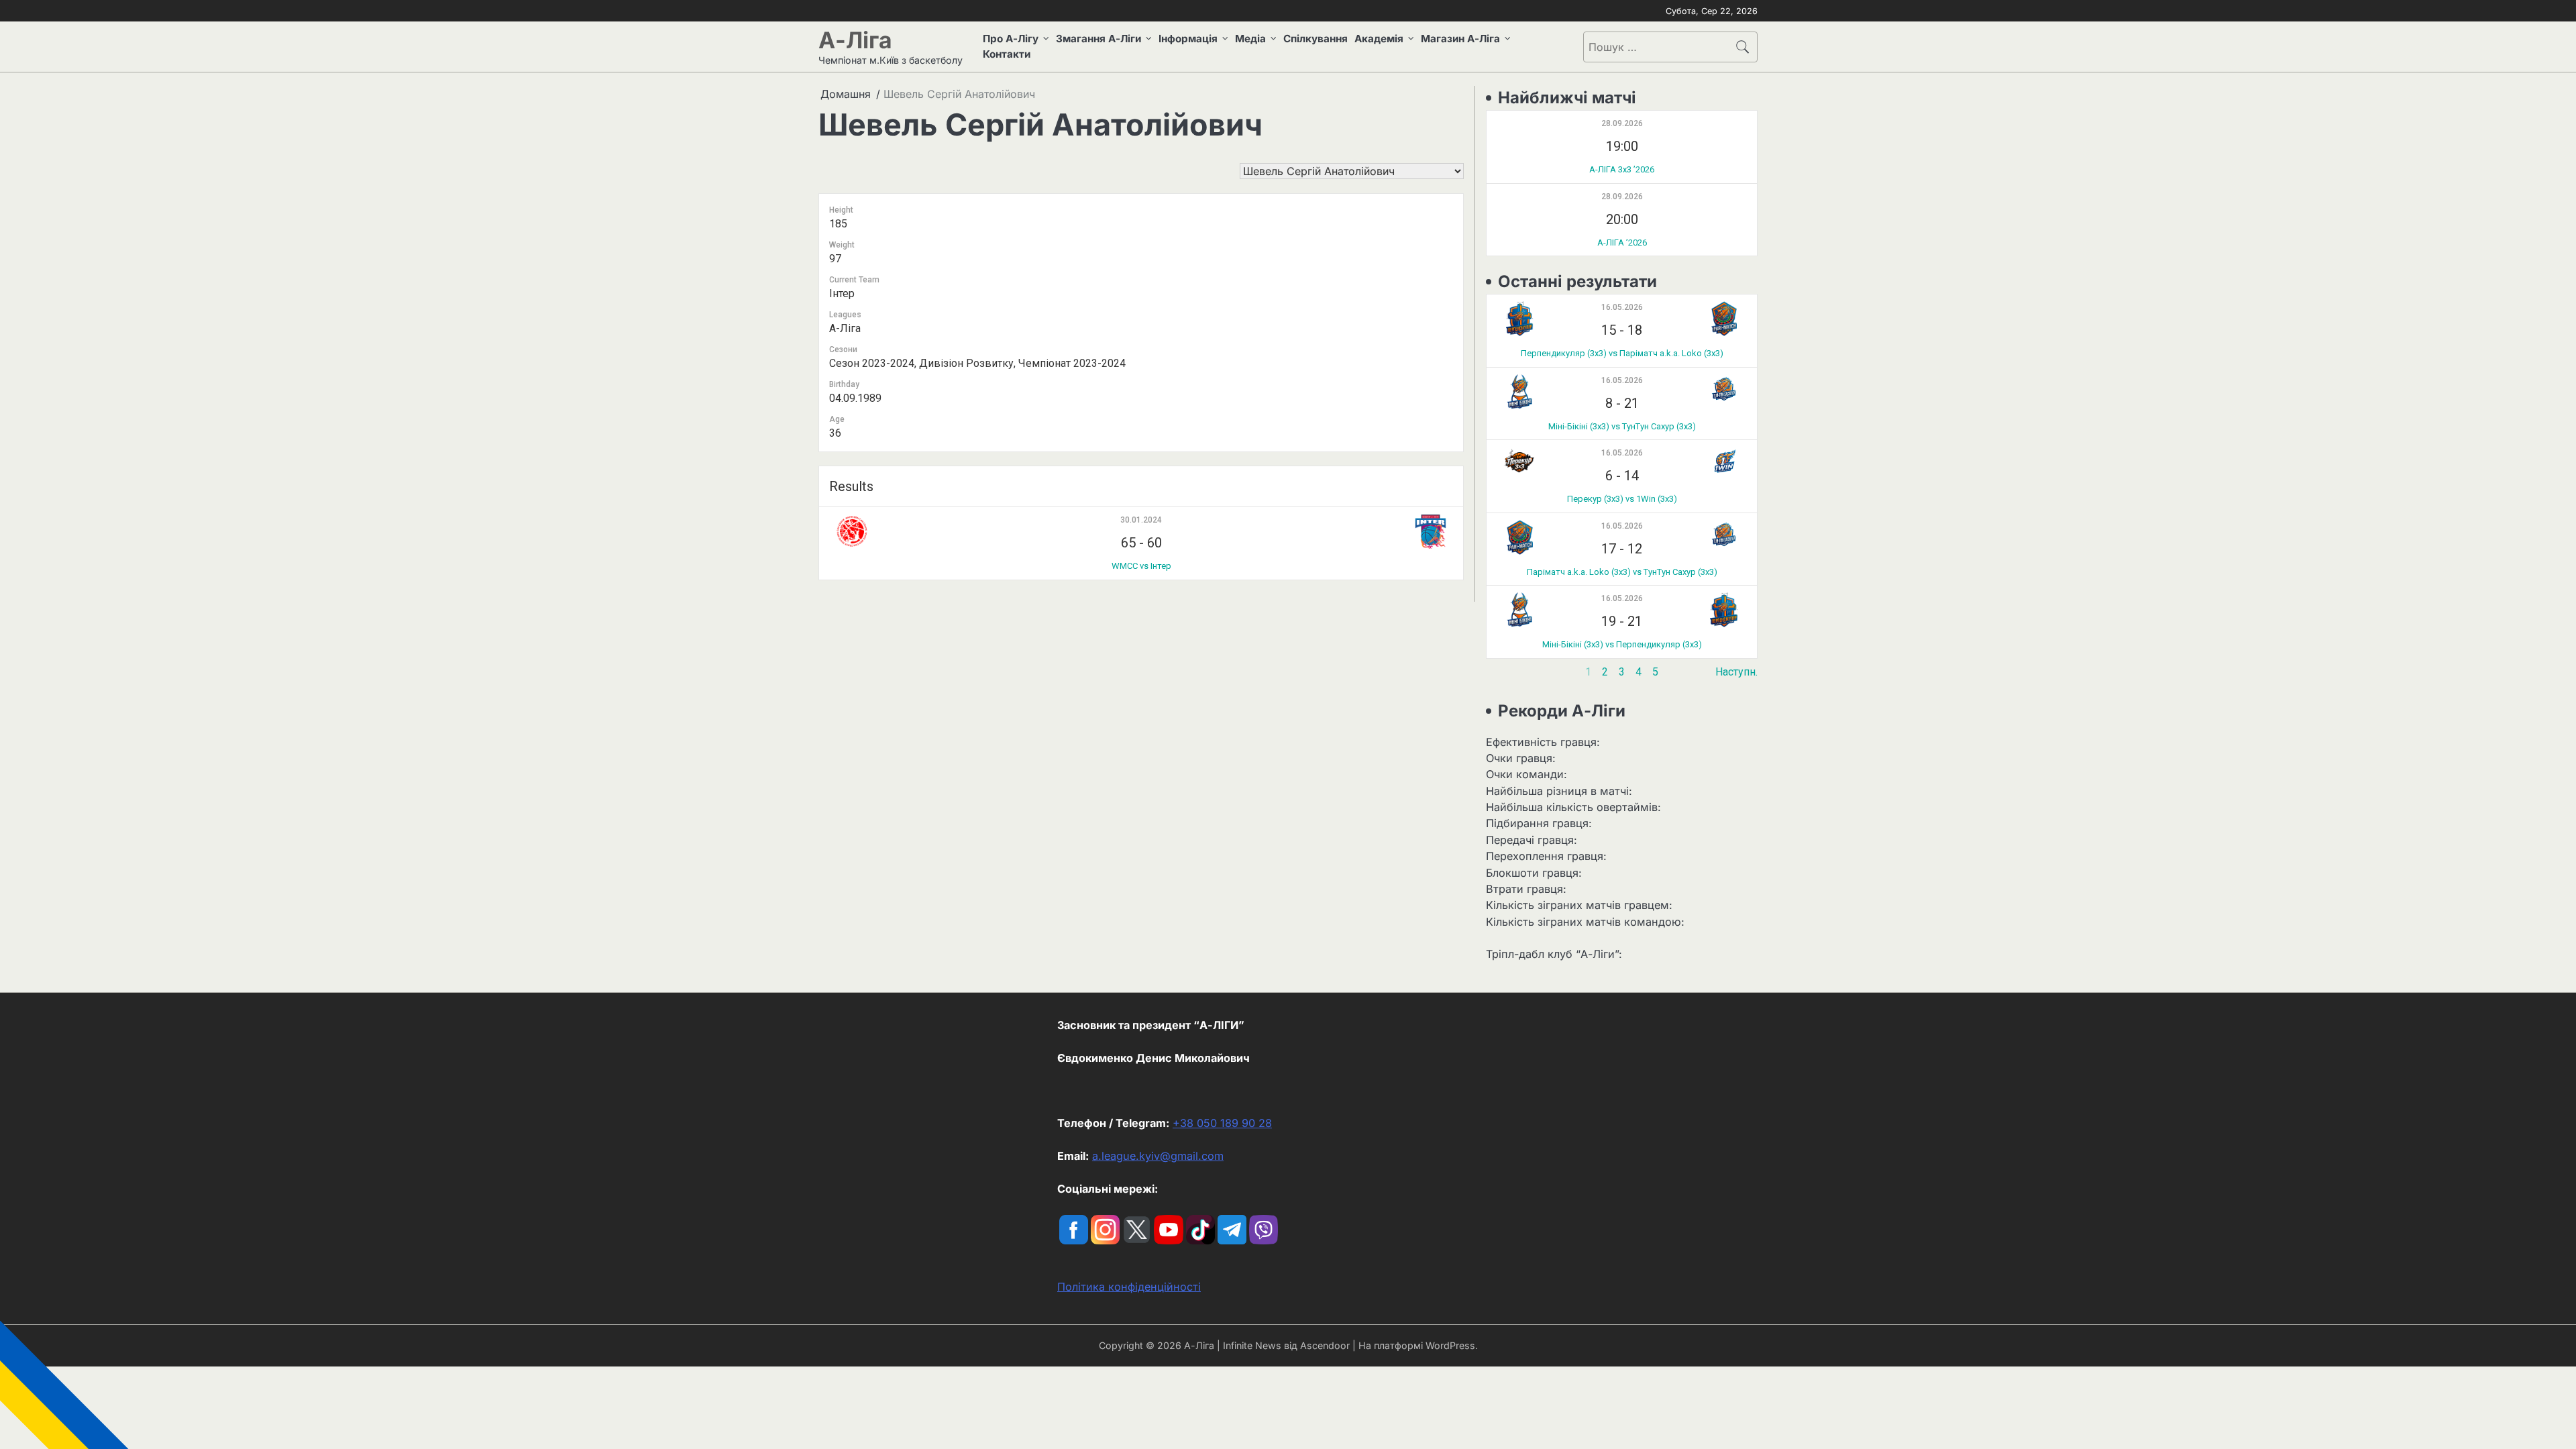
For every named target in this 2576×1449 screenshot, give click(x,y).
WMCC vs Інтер (1141, 566)
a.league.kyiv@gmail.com (1158, 1156)
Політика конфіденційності (1129, 1287)
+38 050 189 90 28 (1222, 1123)
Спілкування (1316, 39)
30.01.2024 (1141, 520)
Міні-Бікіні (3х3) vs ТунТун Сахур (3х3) (1622, 426)
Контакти (1007, 54)
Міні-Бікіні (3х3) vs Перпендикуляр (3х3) (1622, 644)
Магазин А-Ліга (1460, 39)
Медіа (1250, 39)
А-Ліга (855, 40)
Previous (1507, 672)
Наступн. (1736, 672)
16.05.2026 (1622, 307)
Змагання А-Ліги (1098, 39)
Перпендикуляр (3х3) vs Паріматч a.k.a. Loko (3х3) (1622, 353)
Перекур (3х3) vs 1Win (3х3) (1622, 499)
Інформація (1188, 39)
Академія (1379, 39)
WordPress (1450, 1345)
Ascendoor (1325, 1345)
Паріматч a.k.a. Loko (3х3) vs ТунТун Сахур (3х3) (1622, 572)
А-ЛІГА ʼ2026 (1622, 243)
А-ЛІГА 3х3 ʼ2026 (1622, 169)
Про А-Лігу (1011, 39)
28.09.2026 (1622, 123)
